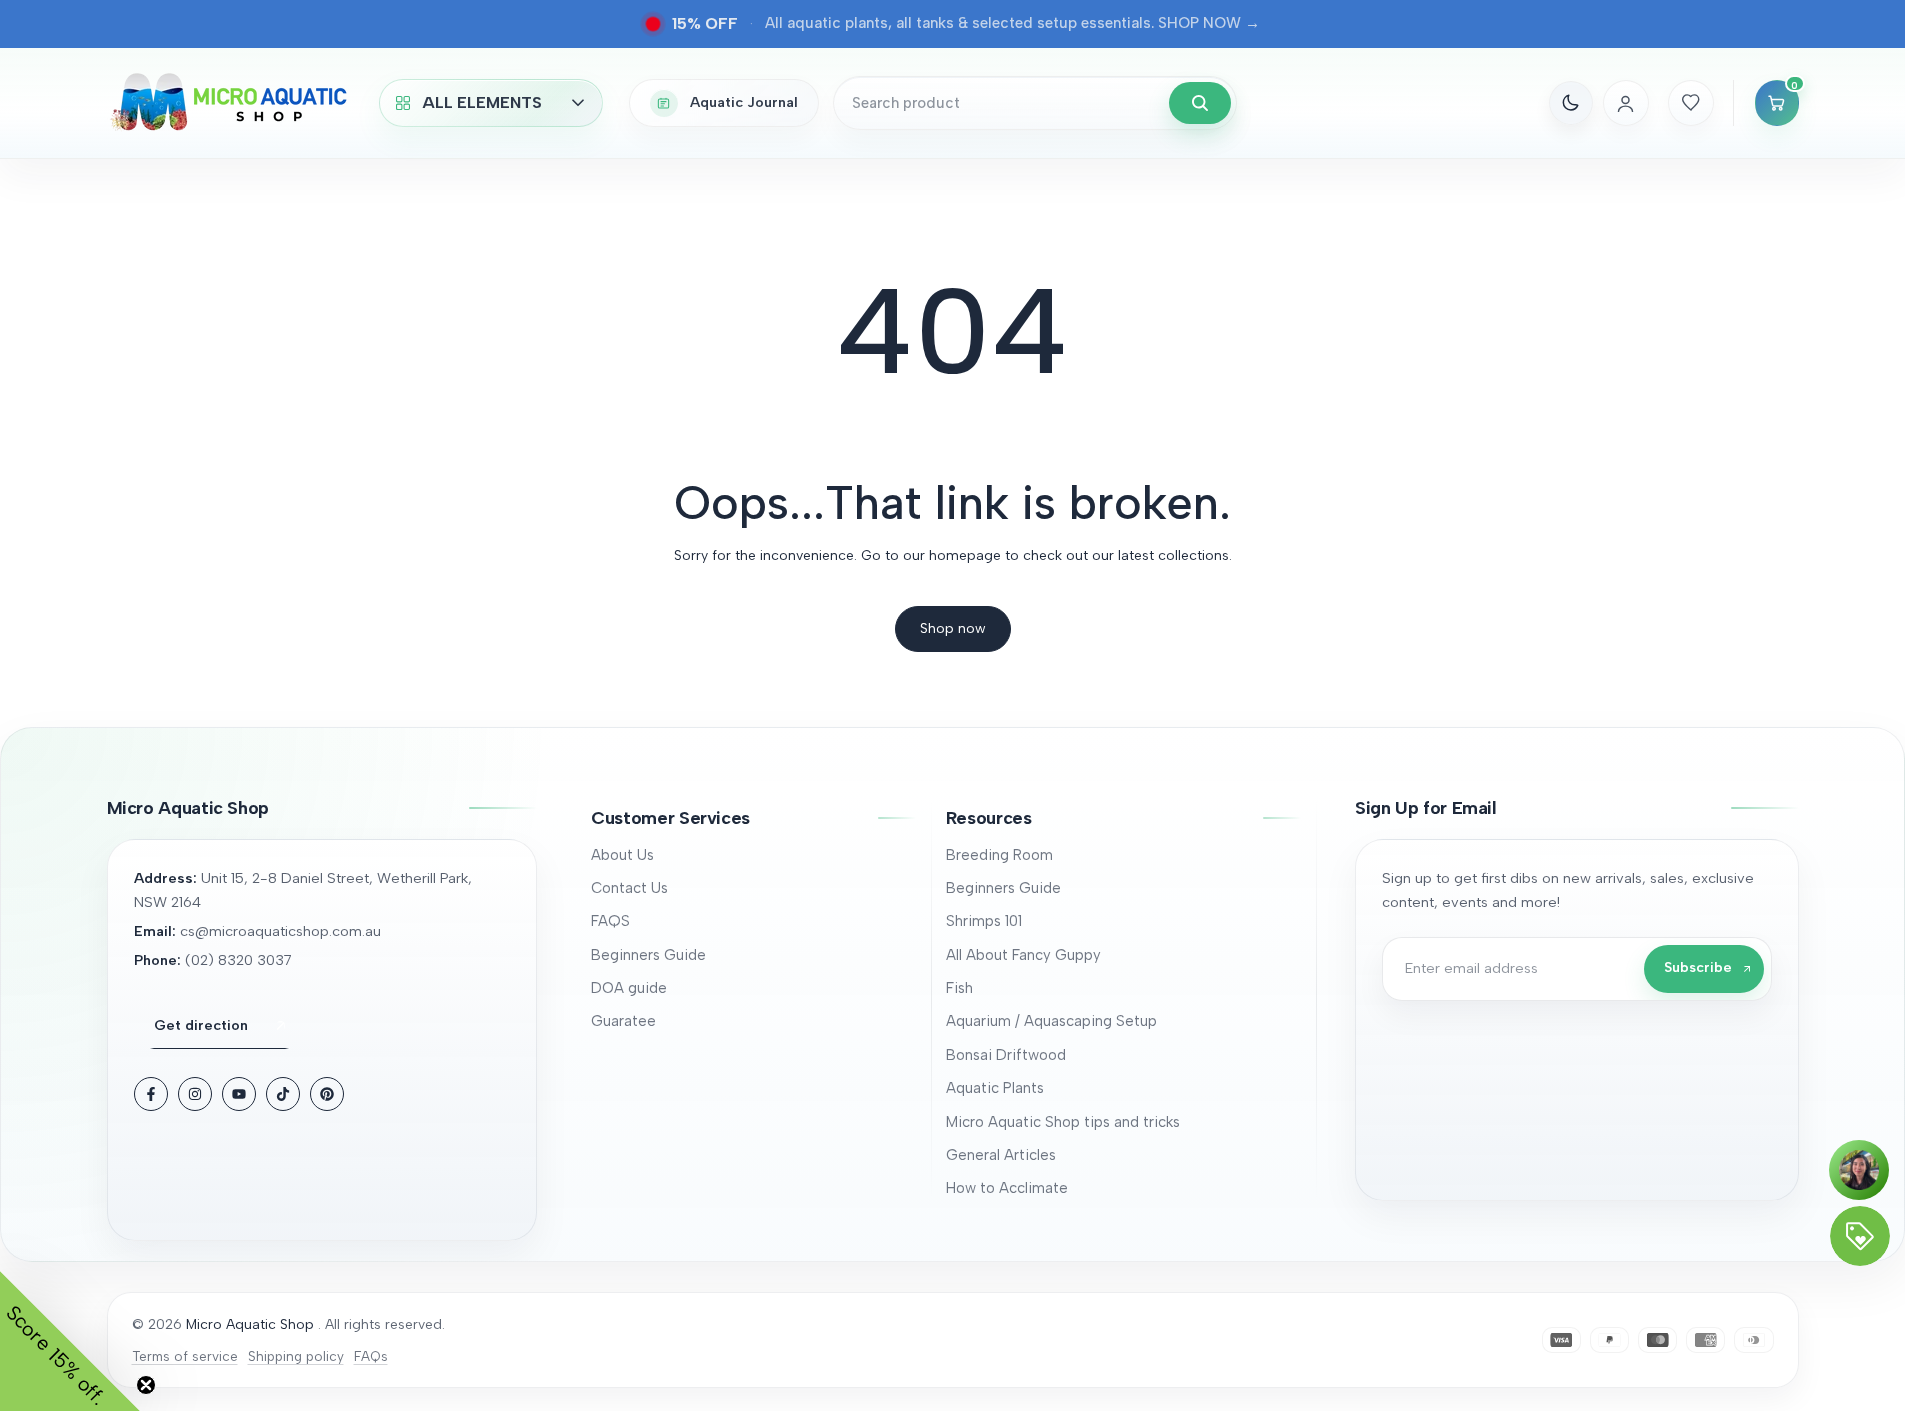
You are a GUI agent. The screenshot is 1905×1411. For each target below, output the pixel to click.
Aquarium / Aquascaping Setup (1051, 1021)
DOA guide (629, 988)
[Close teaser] (146, 1385)
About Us (622, 855)
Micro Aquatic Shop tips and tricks (1063, 1122)
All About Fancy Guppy (1023, 955)
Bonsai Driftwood (1006, 1055)
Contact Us (629, 888)
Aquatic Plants (995, 1088)
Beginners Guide (648, 955)
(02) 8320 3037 (238, 960)
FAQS (610, 921)
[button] (753, 818)
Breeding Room (999, 855)
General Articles (1001, 1155)
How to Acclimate (1007, 1188)
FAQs (371, 1356)
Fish (959, 988)
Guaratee (623, 1021)
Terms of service (185, 1356)
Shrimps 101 (984, 921)
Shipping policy (296, 1356)
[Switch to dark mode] (1571, 103)
